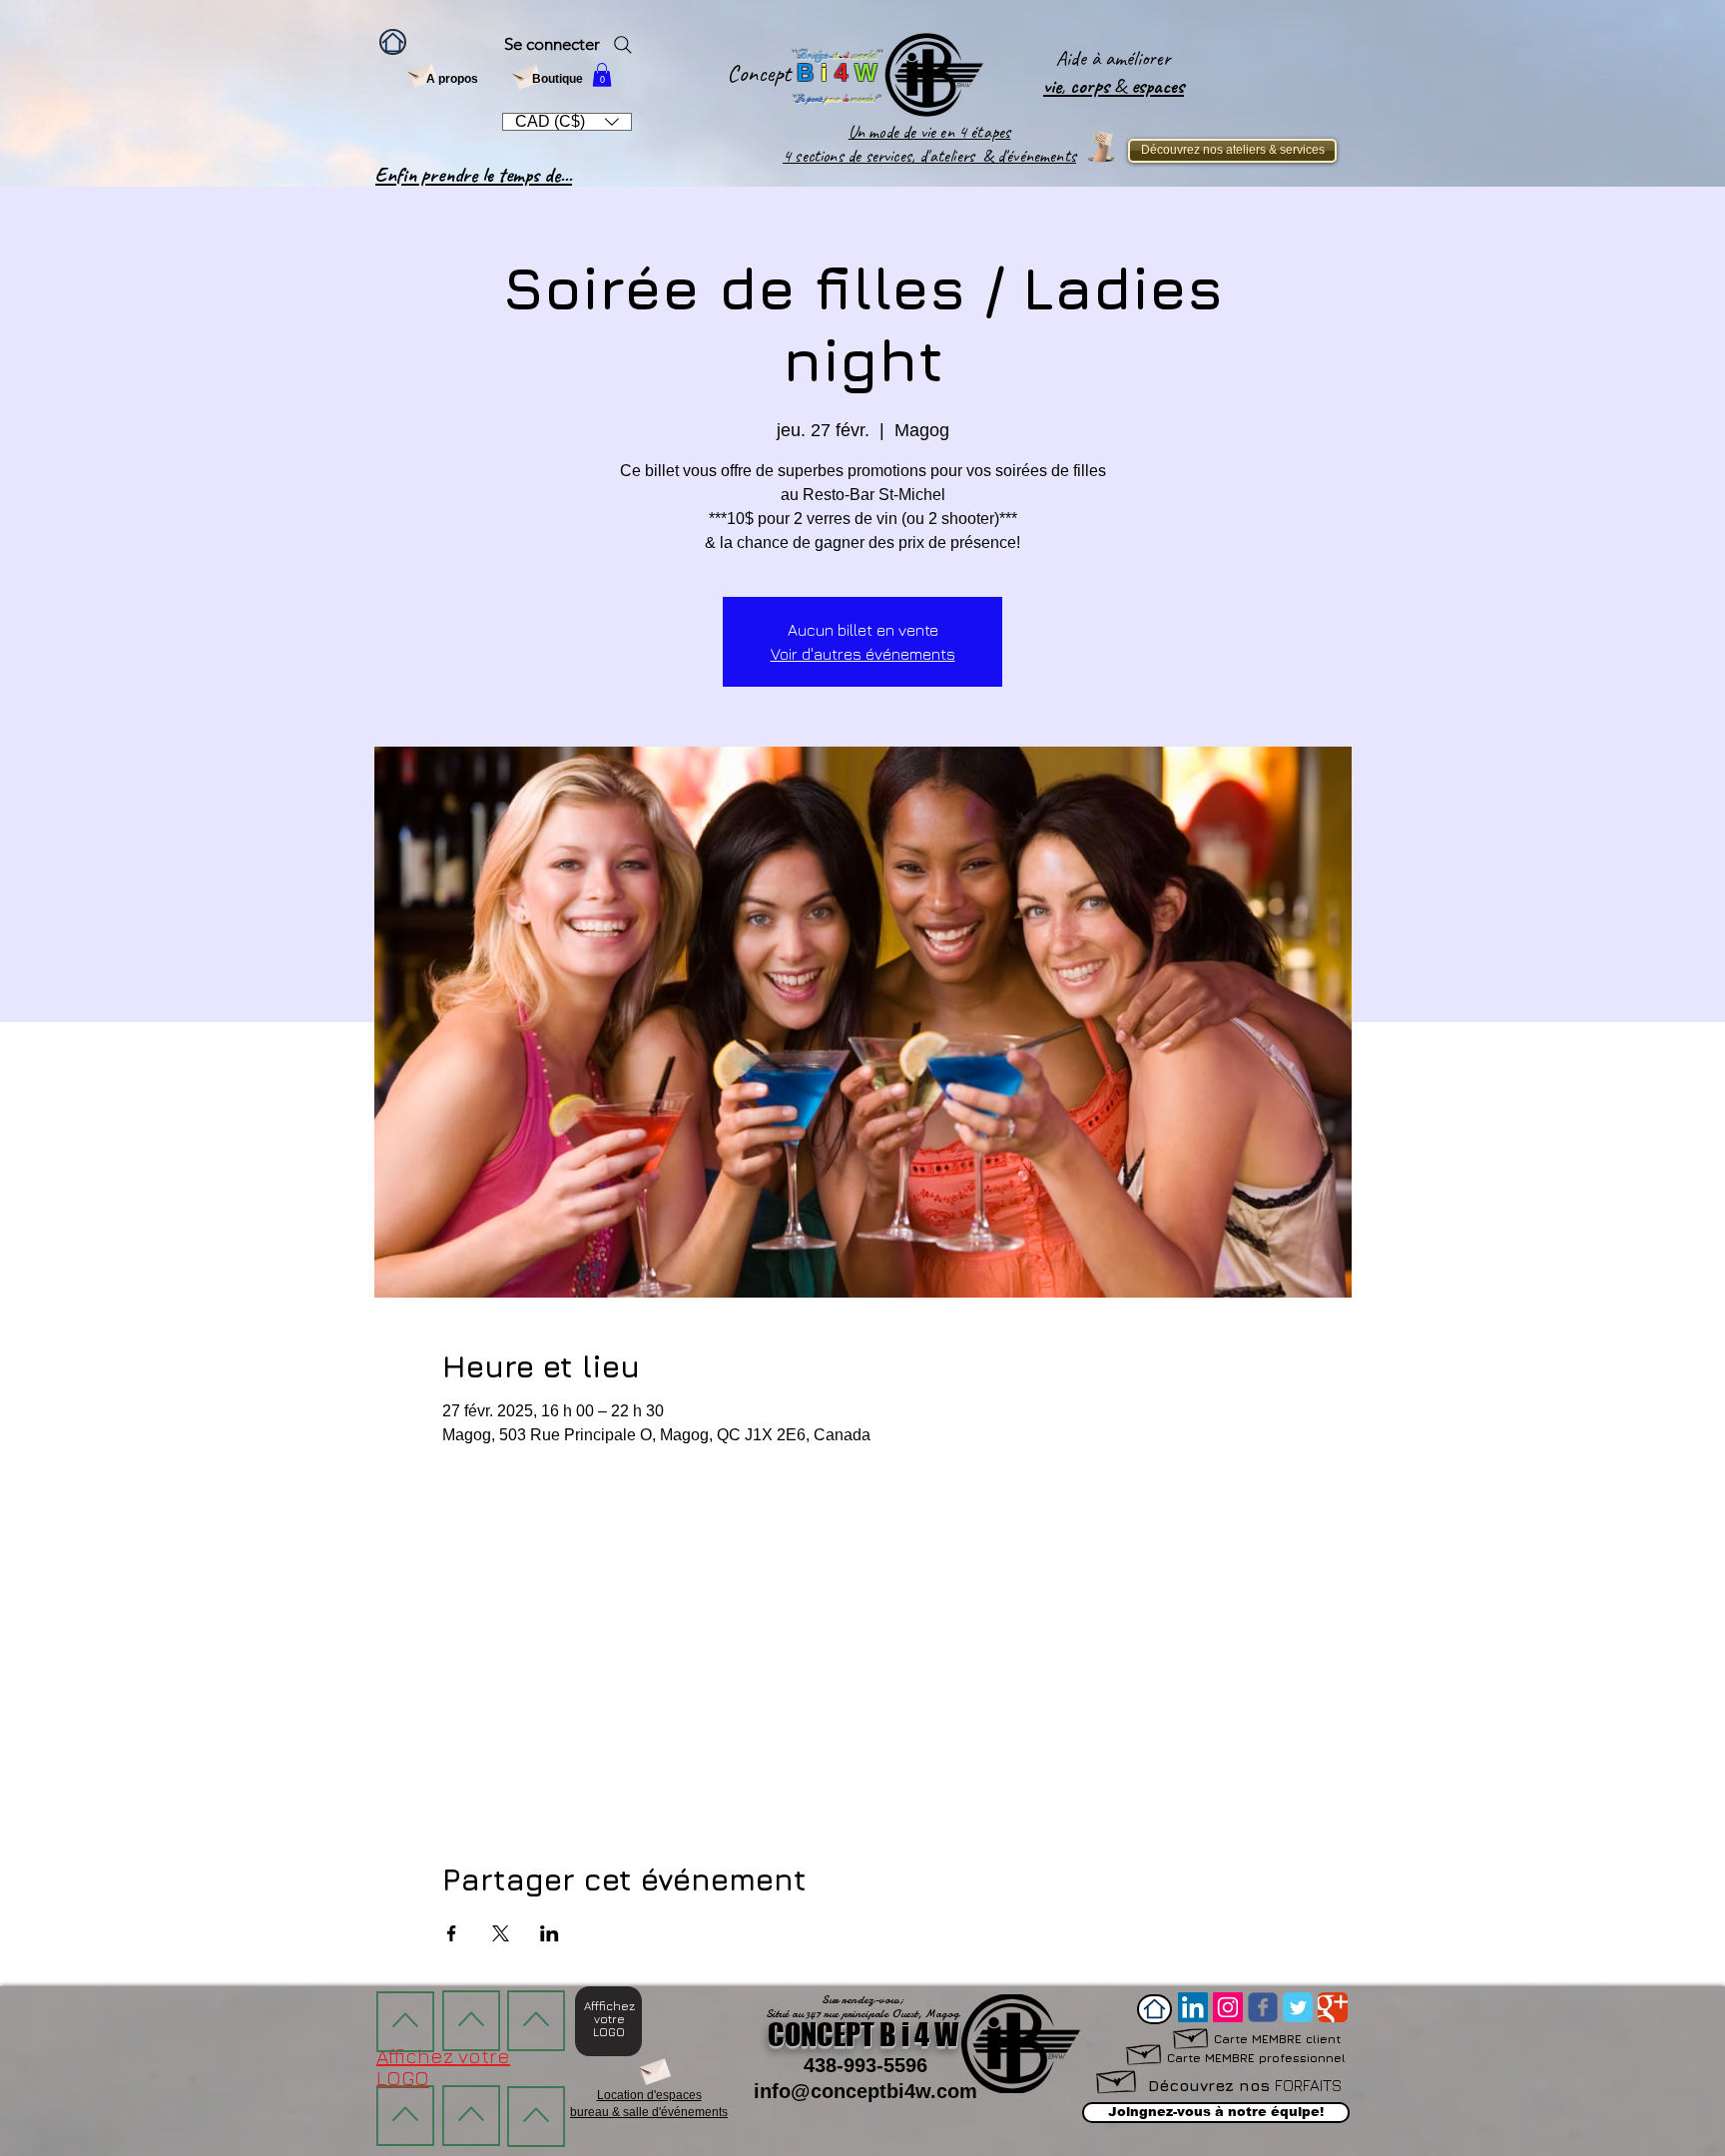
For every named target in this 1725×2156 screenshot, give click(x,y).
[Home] (393, 42)
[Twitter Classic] (1298, 2007)
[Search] (623, 45)
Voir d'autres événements (863, 654)
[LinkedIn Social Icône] (1193, 2007)
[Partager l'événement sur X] (501, 1933)
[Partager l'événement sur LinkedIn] (550, 1933)
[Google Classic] (1333, 2007)
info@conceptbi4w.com (865, 2091)
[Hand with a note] (1101, 146)
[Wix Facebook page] (1263, 2007)
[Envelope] (422, 73)
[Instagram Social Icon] (1228, 2007)
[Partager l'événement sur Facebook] (452, 1933)
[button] (602, 75)
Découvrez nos (1245, 2085)
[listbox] (567, 122)
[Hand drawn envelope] (1145, 2052)
